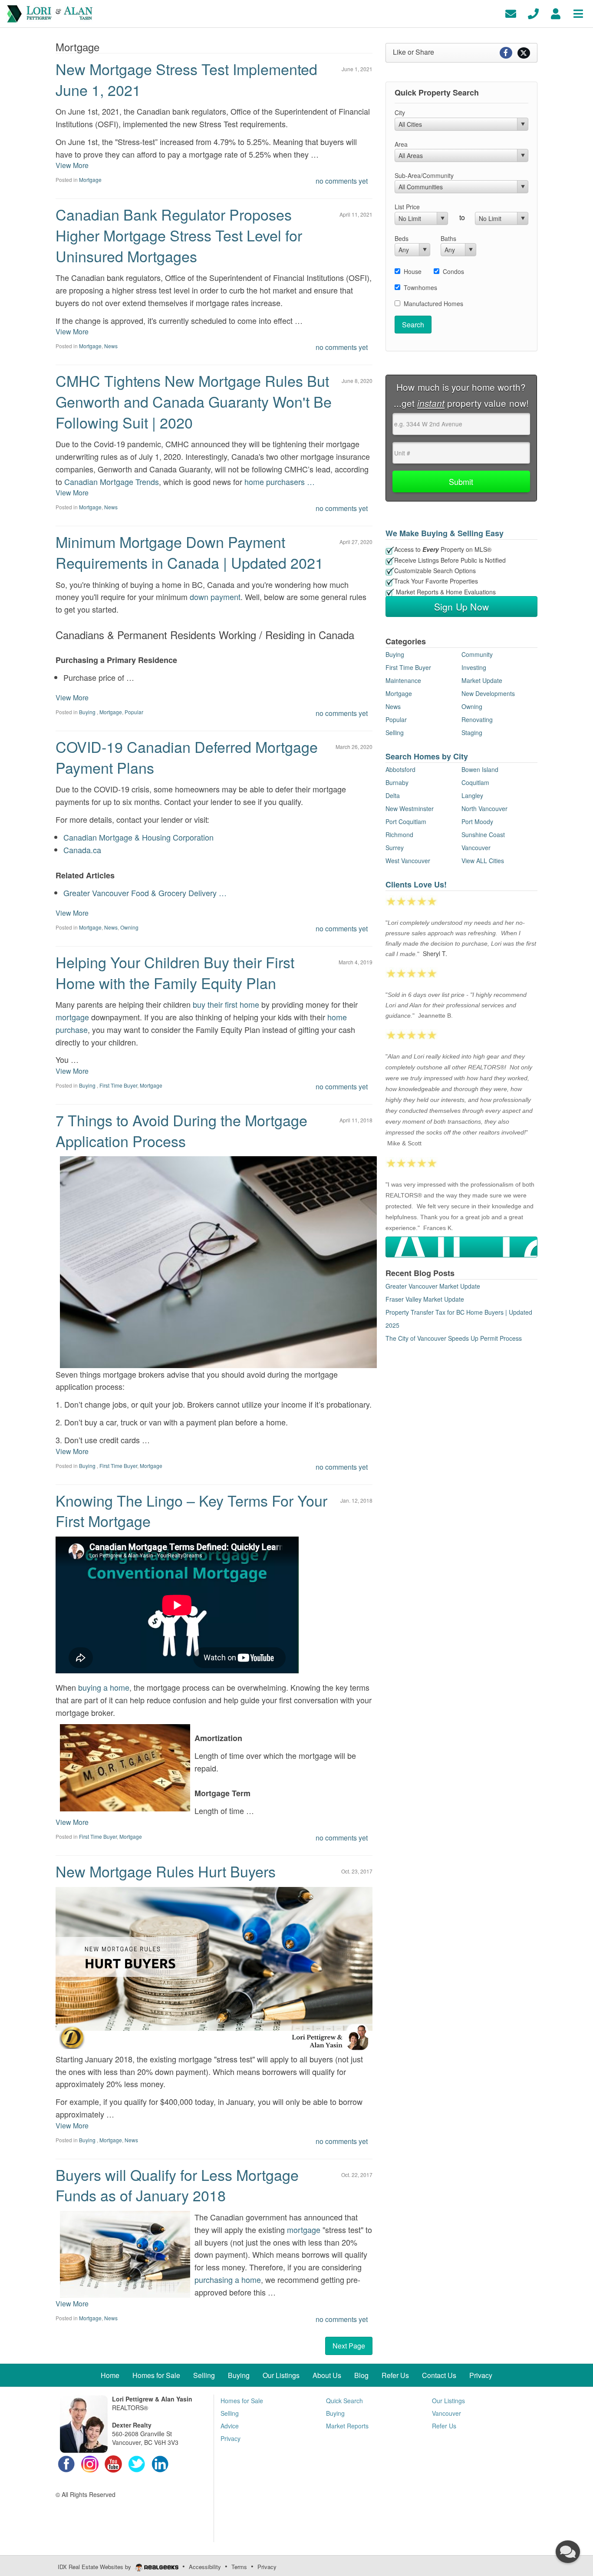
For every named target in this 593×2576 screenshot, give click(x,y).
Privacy (267, 2567)
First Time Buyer (118, 1085)
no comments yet (342, 181)
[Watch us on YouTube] (113, 2463)
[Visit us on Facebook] (66, 2463)
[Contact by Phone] (533, 13)
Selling (395, 732)
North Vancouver (484, 808)
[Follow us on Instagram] (90, 2463)
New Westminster (410, 808)
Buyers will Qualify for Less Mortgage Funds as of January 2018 (177, 2185)
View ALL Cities (483, 861)
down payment (215, 597)
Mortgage (90, 180)
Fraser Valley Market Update (425, 1299)
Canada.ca (82, 850)
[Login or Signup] (556, 13)
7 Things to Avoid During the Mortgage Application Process (181, 1130)
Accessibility (205, 2567)
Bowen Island (480, 769)
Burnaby (397, 782)
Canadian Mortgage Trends (112, 482)
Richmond (399, 834)
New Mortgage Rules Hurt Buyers (166, 1871)
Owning (129, 927)
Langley (472, 795)
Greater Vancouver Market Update (433, 1286)
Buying (88, 712)
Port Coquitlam (406, 821)
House (413, 271)
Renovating (477, 719)
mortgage (72, 1017)
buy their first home (226, 1004)
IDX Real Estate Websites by (95, 2567)
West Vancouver (408, 861)
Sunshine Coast (483, 834)
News (111, 346)
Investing (474, 667)
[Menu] (578, 13)
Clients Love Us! (416, 884)
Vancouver (476, 848)
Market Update (482, 680)
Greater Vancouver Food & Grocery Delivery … (145, 893)
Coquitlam (475, 782)
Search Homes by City (427, 756)
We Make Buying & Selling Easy (445, 533)
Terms (239, 2567)
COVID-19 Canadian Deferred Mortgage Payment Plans (187, 757)
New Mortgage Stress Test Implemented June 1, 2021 (186, 79)
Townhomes (420, 287)
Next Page (349, 2346)
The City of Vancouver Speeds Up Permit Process (454, 1338)
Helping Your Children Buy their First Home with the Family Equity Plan (175, 972)
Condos (453, 271)
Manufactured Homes (433, 303)
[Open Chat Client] (568, 2552)
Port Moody (477, 821)
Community (477, 654)
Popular (134, 712)
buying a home (104, 1687)
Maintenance (403, 680)
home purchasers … (280, 482)
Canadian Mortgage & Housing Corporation (138, 837)
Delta (393, 795)
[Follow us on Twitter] (137, 2463)
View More (72, 165)
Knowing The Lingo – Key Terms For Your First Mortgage (191, 1511)
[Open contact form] (511, 13)
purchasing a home (228, 2279)
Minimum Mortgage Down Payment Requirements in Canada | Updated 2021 (189, 552)
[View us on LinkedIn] (160, 2463)
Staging (472, 732)
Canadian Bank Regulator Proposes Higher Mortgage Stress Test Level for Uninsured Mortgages (179, 235)
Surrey (395, 848)
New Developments (488, 693)
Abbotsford (400, 769)
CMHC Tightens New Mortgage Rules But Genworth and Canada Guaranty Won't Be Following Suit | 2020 (194, 401)
